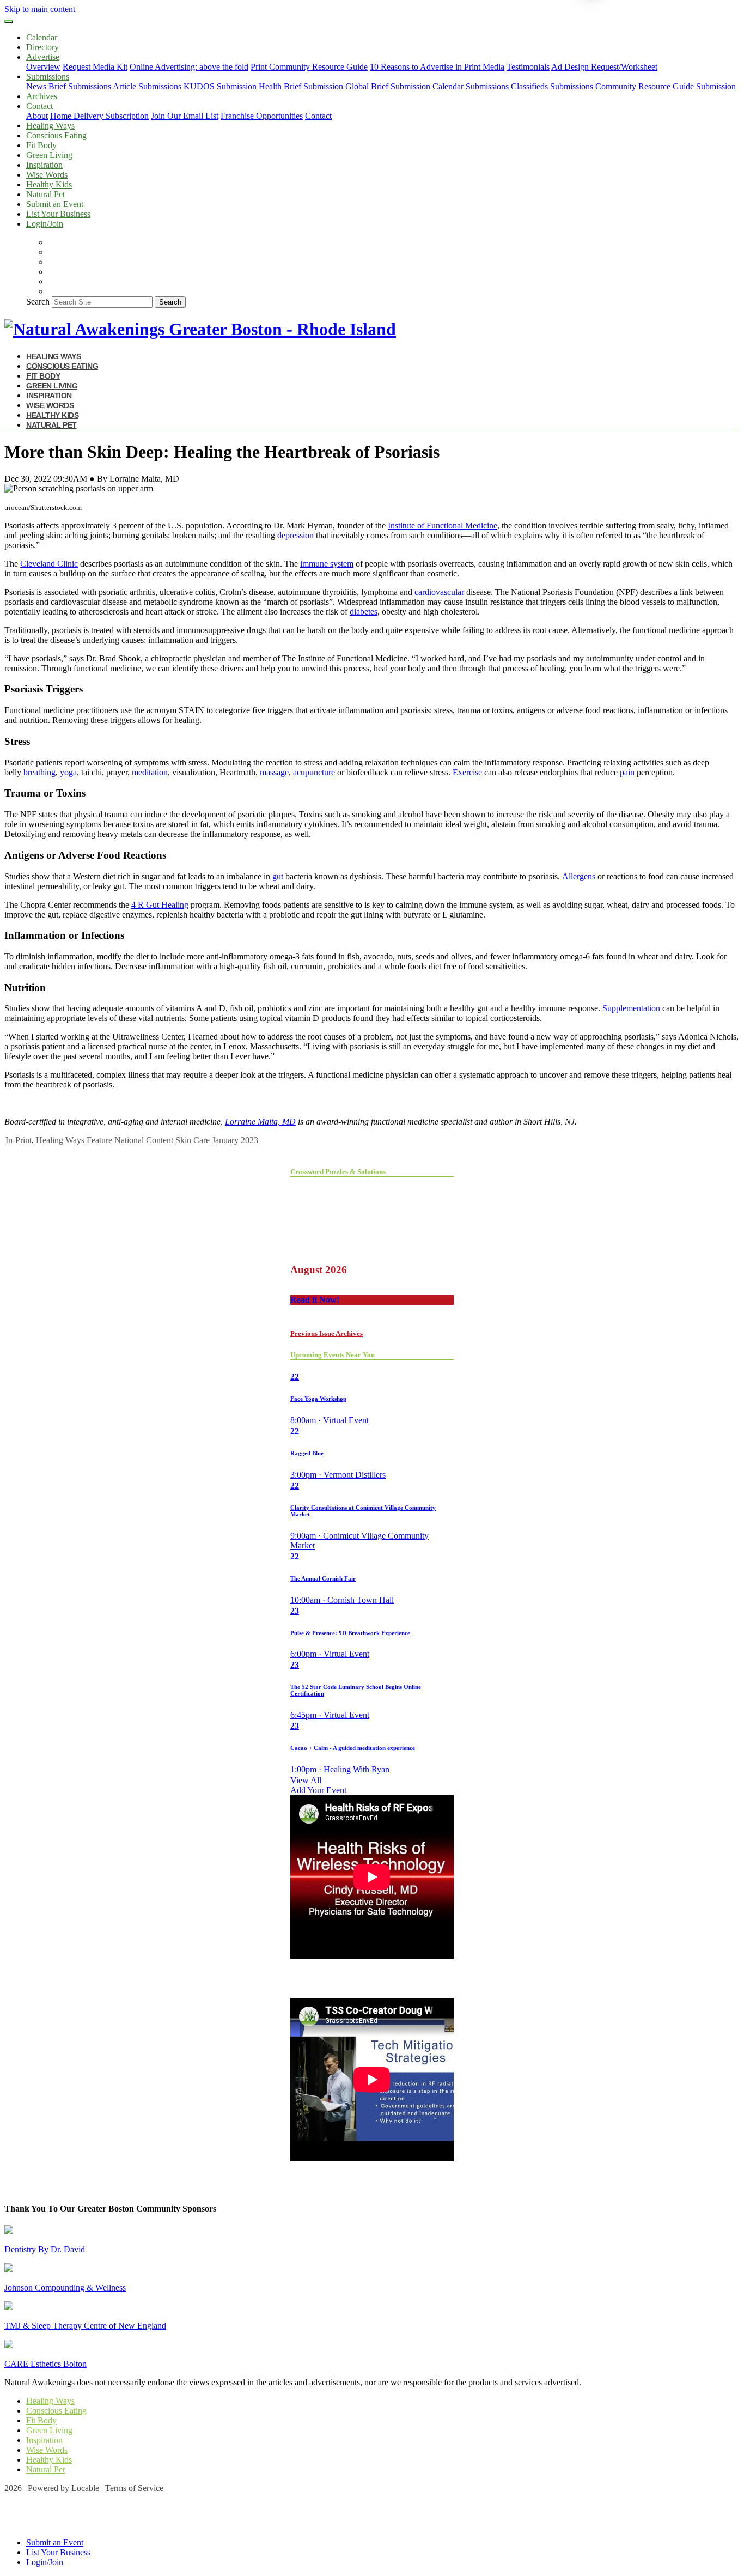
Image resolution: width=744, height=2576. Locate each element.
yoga (68, 772)
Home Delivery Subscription (99, 116)
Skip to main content (40, 9)
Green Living (49, 155)
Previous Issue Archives (327, 1333)
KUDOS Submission (220, 86)
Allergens (579, 876)
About (37, 116)
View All (306, 1780)
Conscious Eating (56, 135)
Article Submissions (147, 86)
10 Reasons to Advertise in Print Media (437, 67)
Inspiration (44, 165)
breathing (39, 772)
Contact (318, 116)
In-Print (19, 1140)
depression (295, 535)
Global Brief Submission (388, 86)
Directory (42, 47)
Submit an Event (55, 204)
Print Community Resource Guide (309, 67)
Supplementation (631, 1008)
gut (278, 876)
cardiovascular (439, 592)
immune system (327, 564)
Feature (99, 1140)
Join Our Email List (185, 116)
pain (627, 772)
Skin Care (193, 1140)
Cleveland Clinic (49, 564)
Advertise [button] (43, 57)
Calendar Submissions (471, 86)
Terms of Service (134, 2488)
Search (38, 302)
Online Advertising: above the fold (189, 67)
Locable (85, 2488)
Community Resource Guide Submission (666, 86)
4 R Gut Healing (160, 905)
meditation (150, 772)
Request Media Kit (95, 67)
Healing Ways (50, 126)
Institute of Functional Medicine (443, 525)
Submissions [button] (48, 77)
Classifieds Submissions (552, 86)
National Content (144, 1140)
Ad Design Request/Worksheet (604, 67)
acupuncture (314, 772)
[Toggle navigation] (9, 22)
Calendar (42, 37)
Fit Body (41, 145)
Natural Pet (45, 194)
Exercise (467, 772)
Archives (42, 96)
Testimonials (528, 67)
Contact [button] (39, 106)
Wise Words (47, 175)
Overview (43, 67)
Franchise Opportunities (262, 116)
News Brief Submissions (69, 86)
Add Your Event (318, 1790)
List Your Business (58, 214)
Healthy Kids (49, 184)
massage (274, 772)
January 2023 (235, 1140)
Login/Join (45, 224)
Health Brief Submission (301, 86)
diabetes (364, 612)
